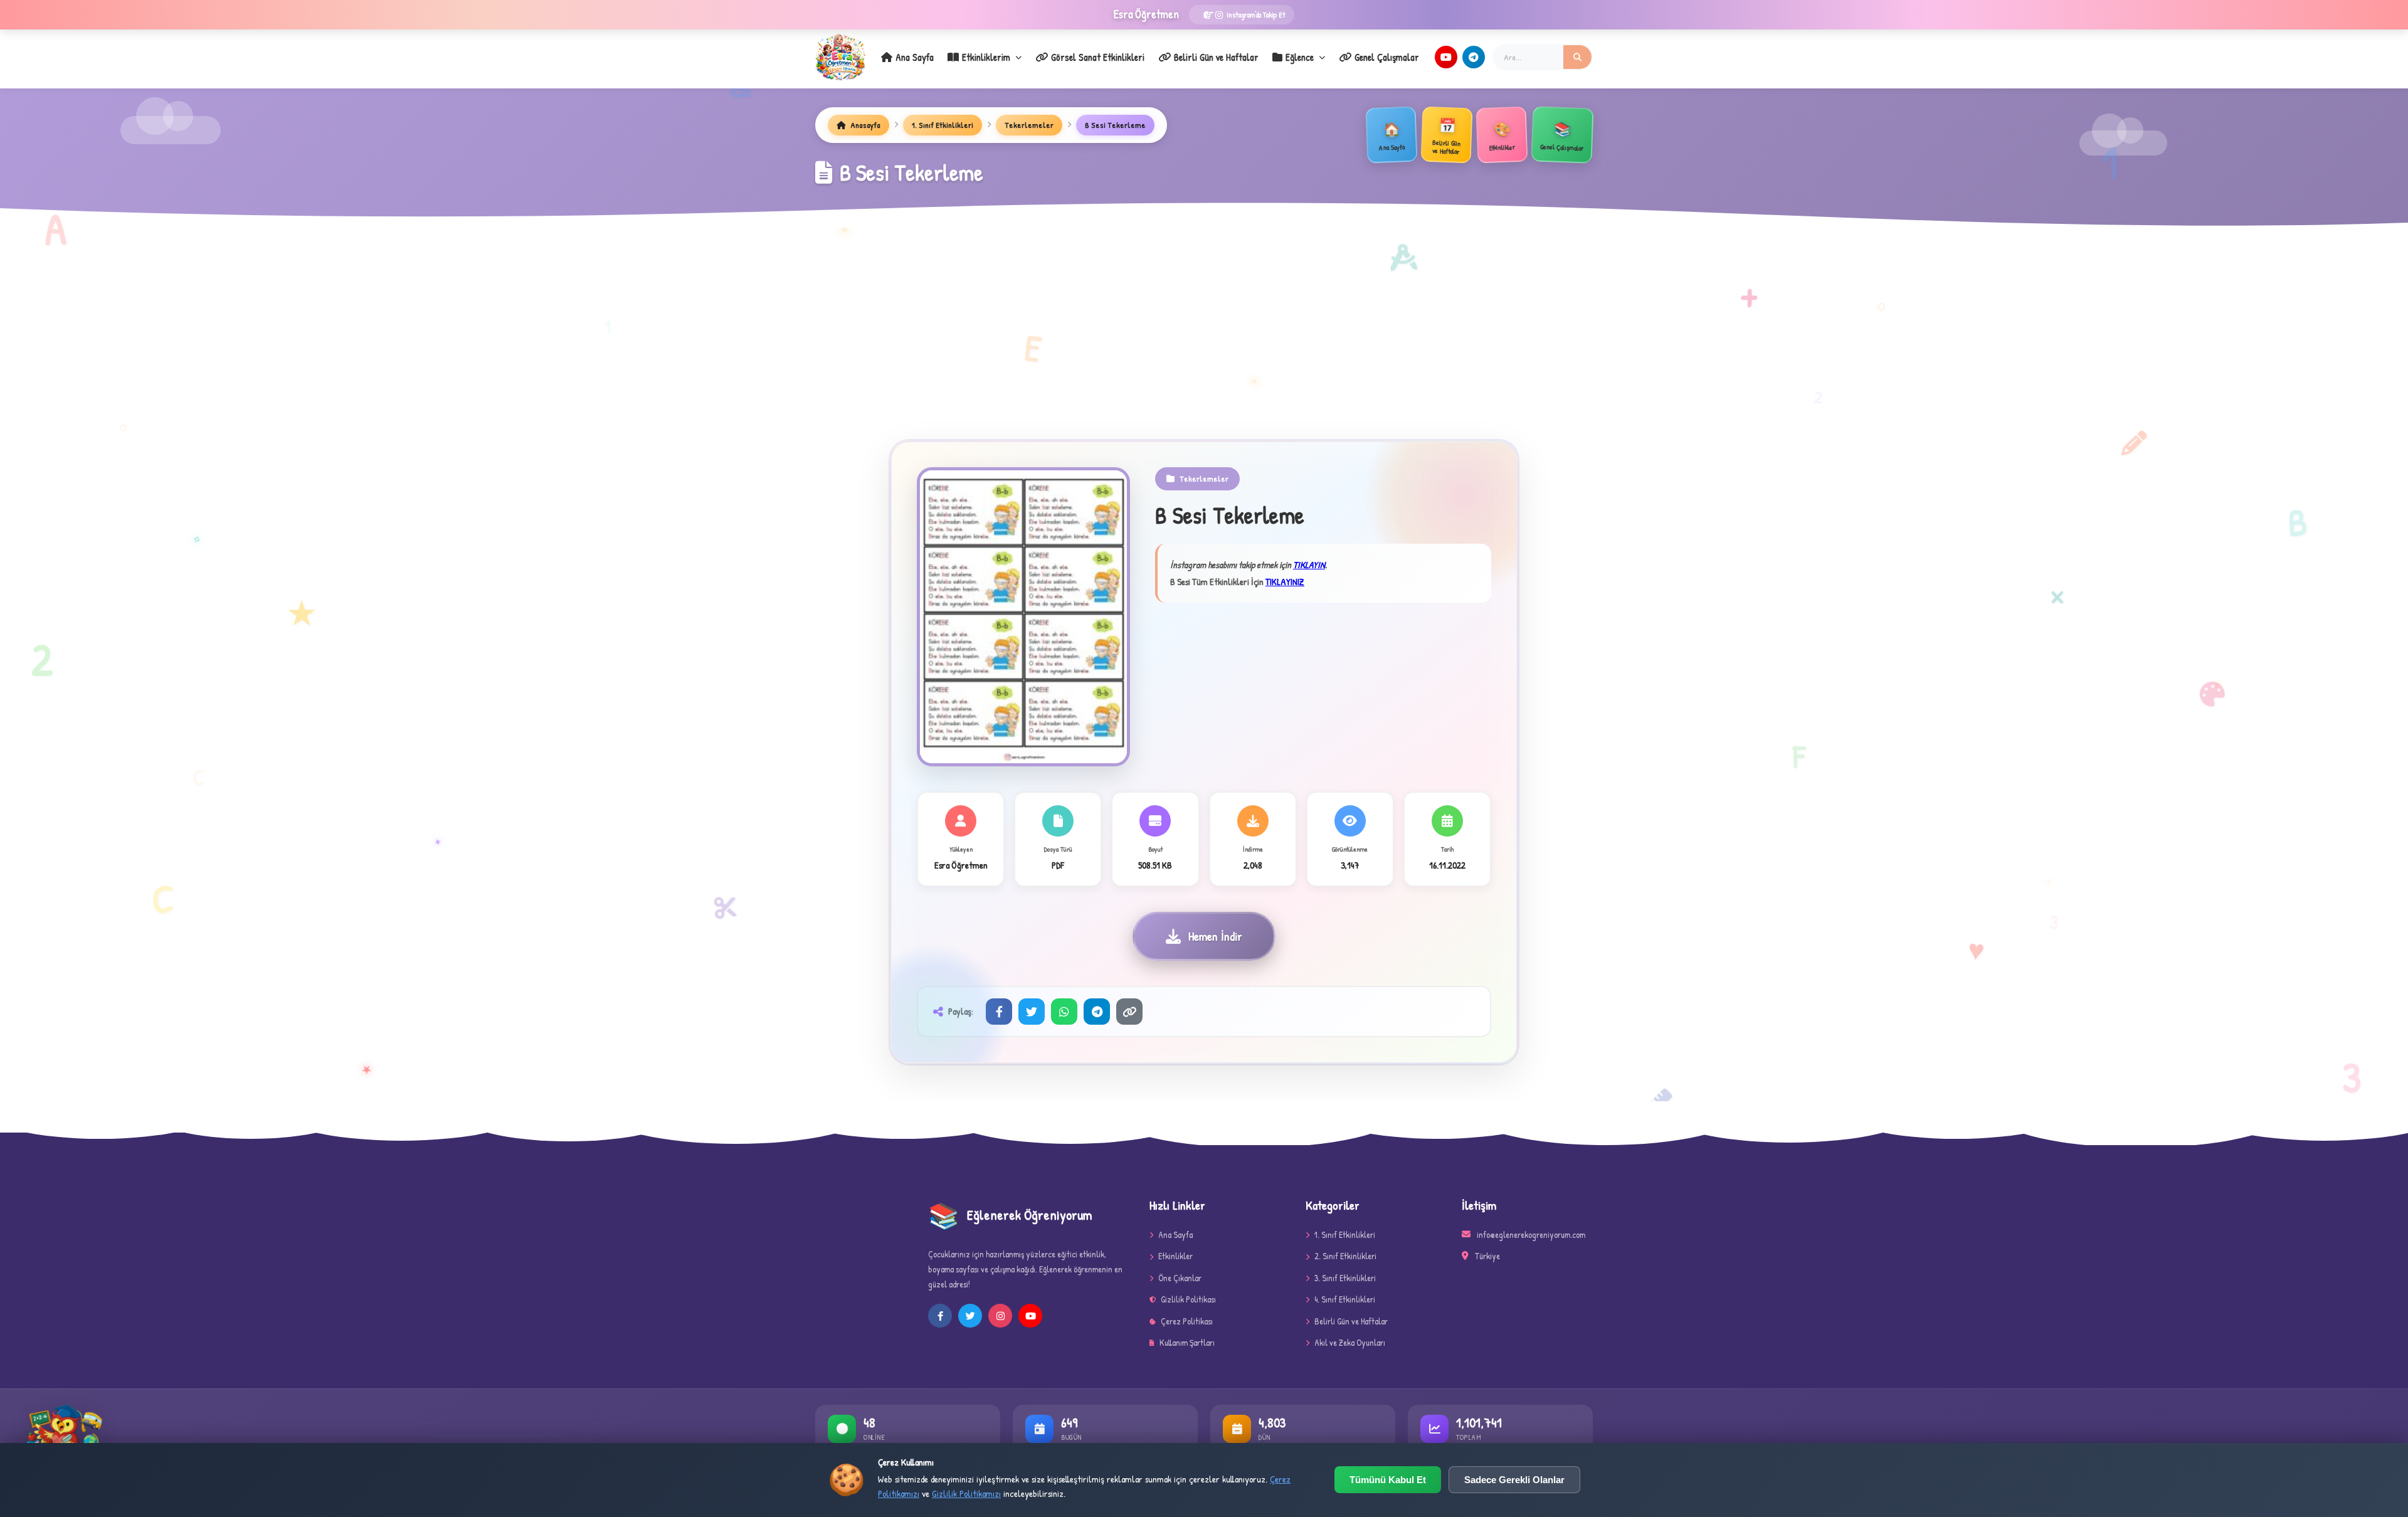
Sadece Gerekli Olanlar (1514, 1480)
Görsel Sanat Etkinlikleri (1098, 57)
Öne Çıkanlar (1180, 1278)
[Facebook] (999, 1012)
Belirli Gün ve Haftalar (1216, 57)
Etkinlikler (1175, 1256)
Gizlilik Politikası (1188, 1299)
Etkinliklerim (986, 57)
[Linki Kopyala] (1129, 1012)
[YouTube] (1446, 57)
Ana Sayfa (915, 57)
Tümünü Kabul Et (1388, 1480)
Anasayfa (864, 125)
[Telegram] (1474, 57)
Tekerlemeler (1029, 125)
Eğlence (1300, 57)
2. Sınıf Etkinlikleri (1345, 1256)
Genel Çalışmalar (1387, 57)
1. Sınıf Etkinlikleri (943, 125)
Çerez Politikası (1187, 1321)
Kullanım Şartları (1187, 1342)
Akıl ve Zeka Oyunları (1350, 1342)
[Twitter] (1032, 1012)
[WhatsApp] (1064, 1012)
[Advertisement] (1204, 347)
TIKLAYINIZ (1285, 582)
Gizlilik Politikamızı (966, 1493)
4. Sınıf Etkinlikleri (1345, 1299)
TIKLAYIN (1309, 565)
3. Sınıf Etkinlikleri (1345, 1278)
